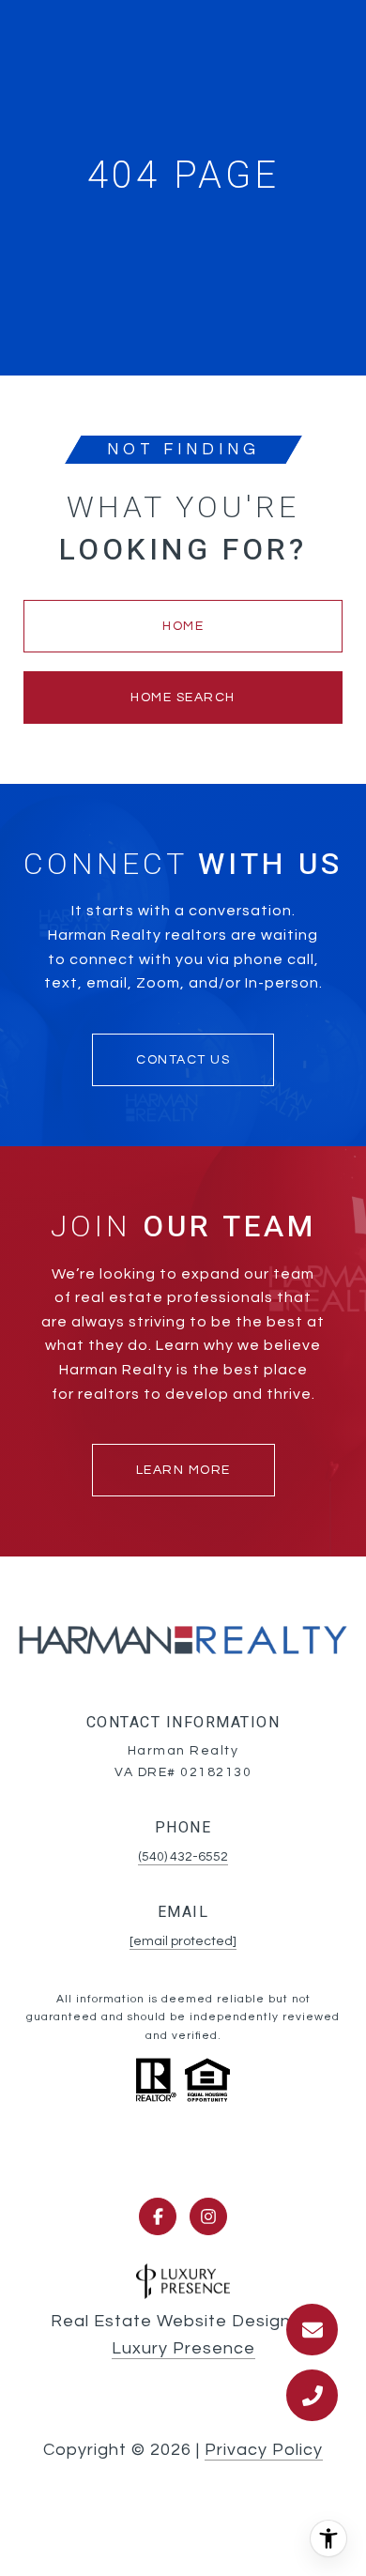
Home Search (183, 698)
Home (183, 626)
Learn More (183, 1470)
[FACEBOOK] (158, 2216)
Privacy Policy (264, 2450)
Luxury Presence (183, 2348)
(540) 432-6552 (183, 1857)
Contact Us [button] (183, 1060)
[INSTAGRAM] (208, 2216)
